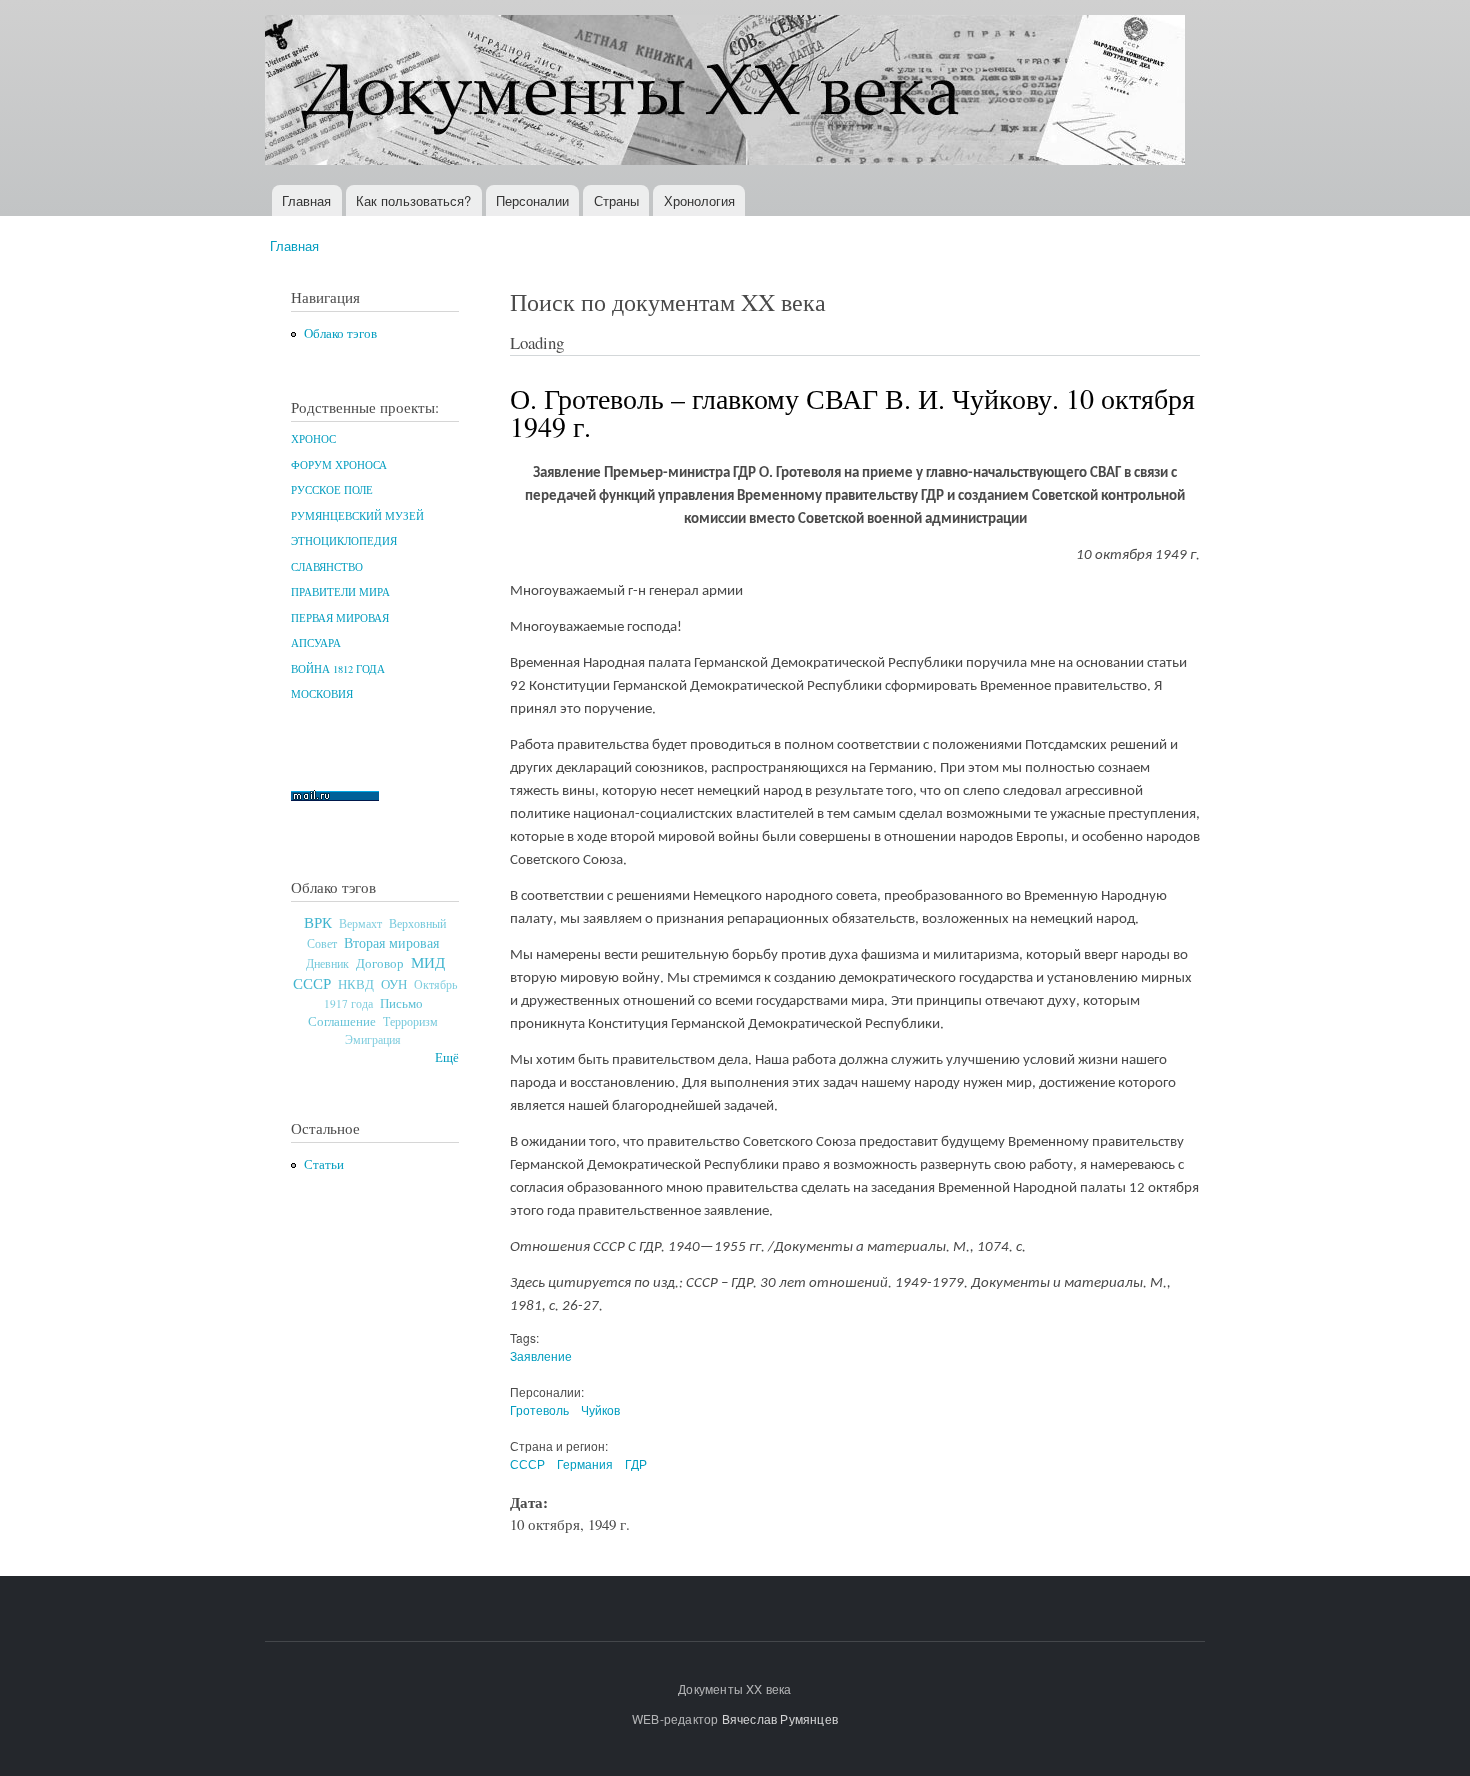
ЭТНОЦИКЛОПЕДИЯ (344, 541)
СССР (527, 1463)
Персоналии (532, 200)
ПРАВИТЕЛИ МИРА (340, 592)
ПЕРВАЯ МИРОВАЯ (340, 618)
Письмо (401, 1003)
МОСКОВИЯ (322, 694)
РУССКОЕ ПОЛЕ (332, 490)
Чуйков (600, 1409)
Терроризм (410, 1021)
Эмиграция (373, 1039)
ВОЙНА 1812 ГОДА (338, 669)
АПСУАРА (316, 643)
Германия (585, 1463)
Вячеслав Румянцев (780, 1718)
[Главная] (727, 92)
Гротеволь (539, 1409)
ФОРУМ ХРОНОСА (339, 465)
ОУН (394, 984)
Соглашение (342, 1021)
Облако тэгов (340, 333)
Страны (616, 200)
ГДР (636, 1463)
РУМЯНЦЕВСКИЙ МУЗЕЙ (357, 516)
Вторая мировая (391, 942)
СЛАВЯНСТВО (327, 567)
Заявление (541, 1355)
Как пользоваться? (413, 200)
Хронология (699, 200)
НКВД (356, 984)
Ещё (447, 1057)
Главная (306, 200)
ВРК (318, 922)
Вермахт (360, 923)
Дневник (327, 963)
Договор (380, 963)
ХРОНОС (313, 439)
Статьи (324, 1164)
